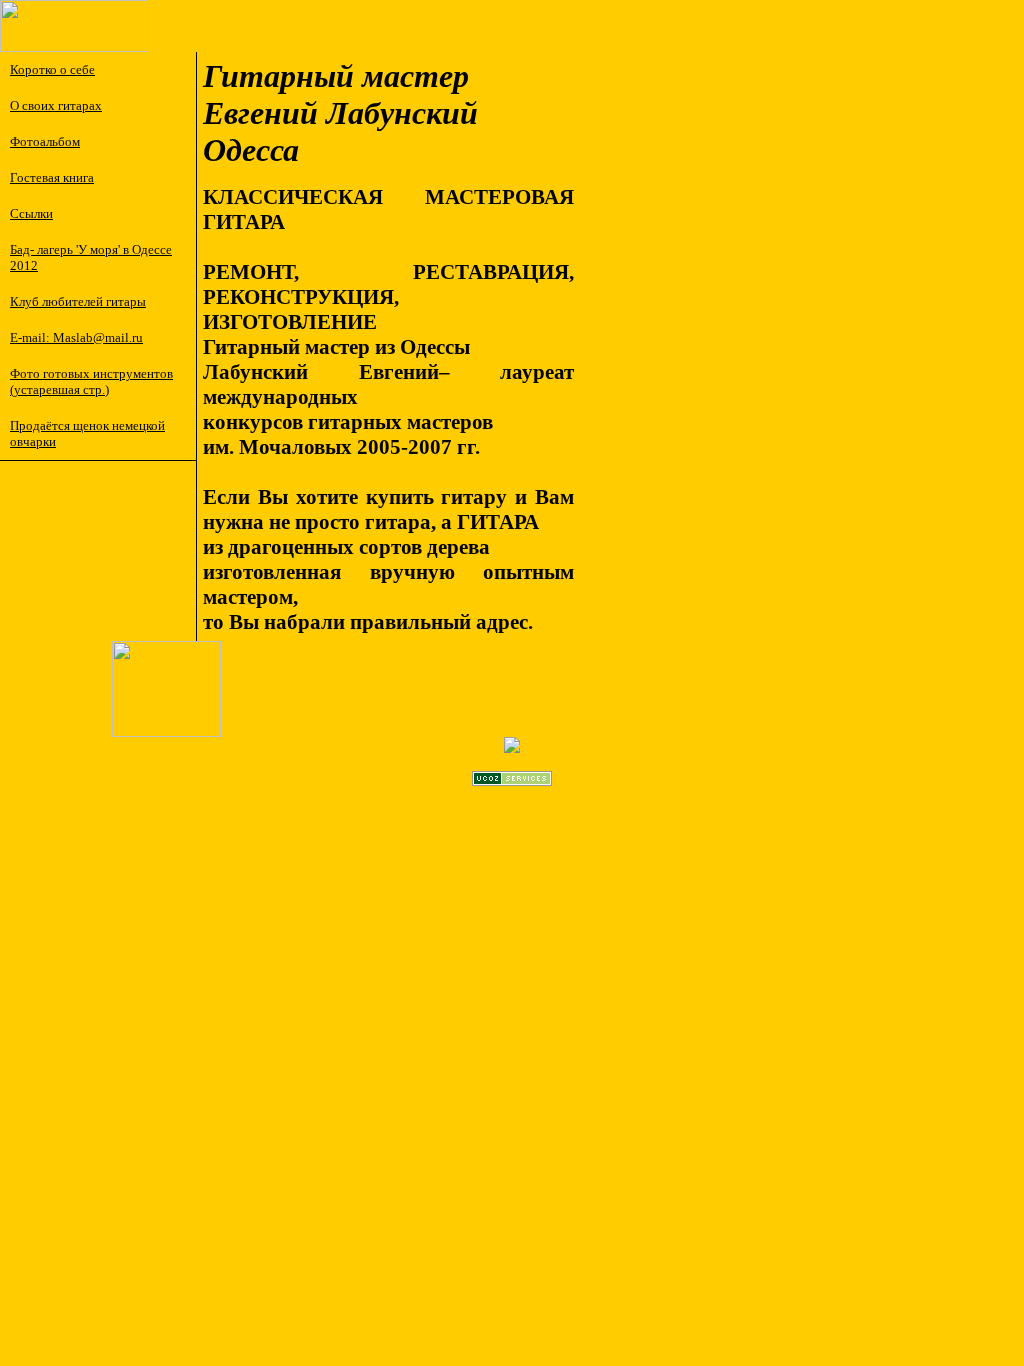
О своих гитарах (56, 105)
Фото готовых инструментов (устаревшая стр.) (91, 381)
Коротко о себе (52, 69)
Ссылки (31, 213)
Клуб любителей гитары (78, 301)
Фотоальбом (45, 141)
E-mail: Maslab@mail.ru (76, 337)
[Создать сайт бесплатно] (512, 780)
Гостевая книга (52, 177)
